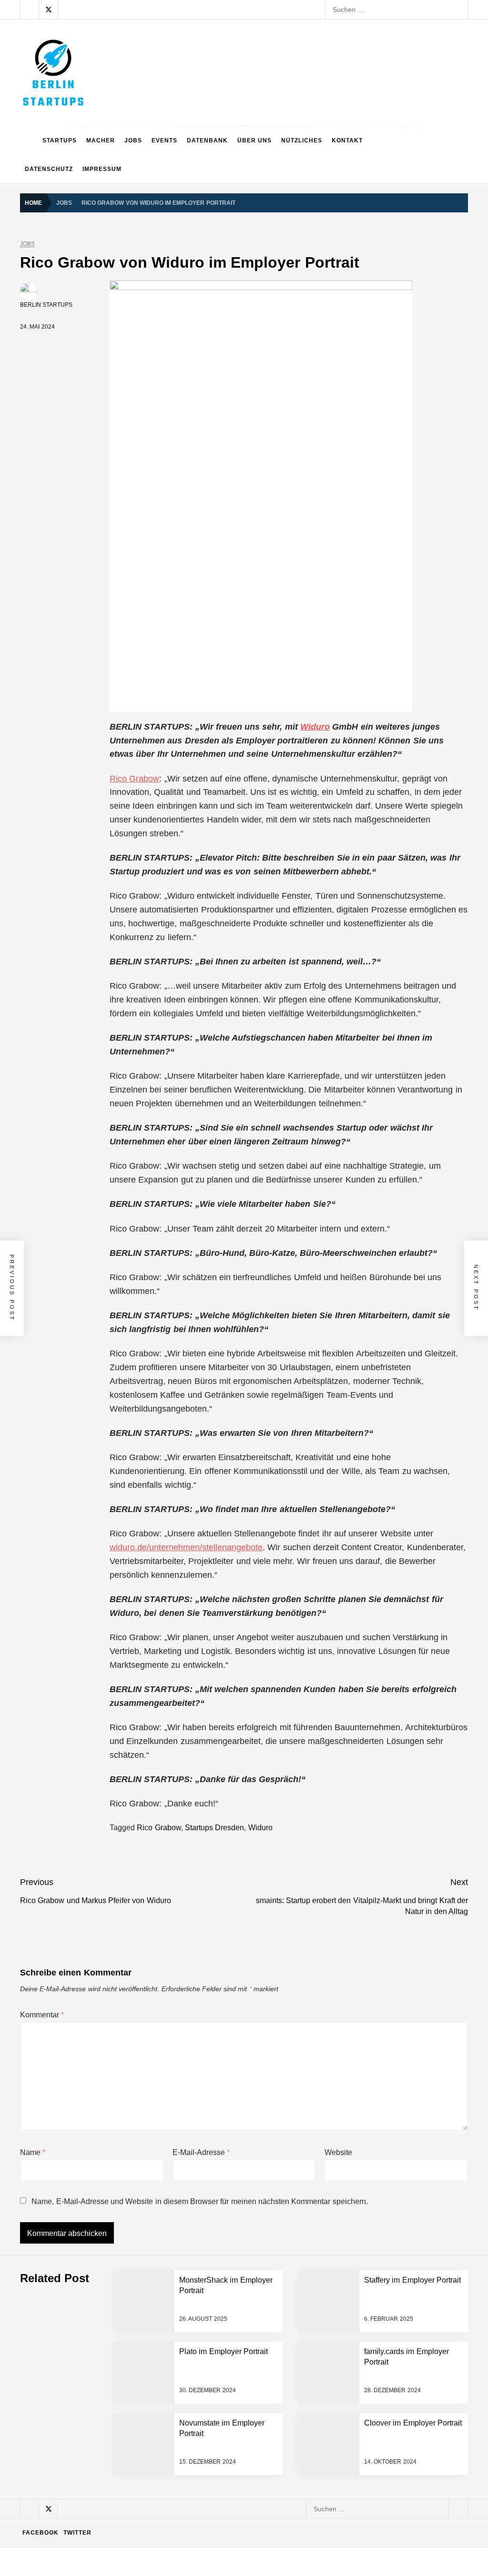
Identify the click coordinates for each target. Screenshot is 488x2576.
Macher (101, 140)
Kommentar (42, 2015)
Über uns (254, 140)
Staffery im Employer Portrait (117, 2552)
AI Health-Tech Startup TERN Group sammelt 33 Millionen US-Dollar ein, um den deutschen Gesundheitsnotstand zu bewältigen (268, 2209)
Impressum (102, 169)
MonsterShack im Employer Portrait (127, 2285)
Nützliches (302, 140)
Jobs (133, 140)
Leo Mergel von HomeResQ (116, 2437)
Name (33, 2152)
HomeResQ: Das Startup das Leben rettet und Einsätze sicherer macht (182, 2476)
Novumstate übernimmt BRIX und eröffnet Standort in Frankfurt (170, 2514)
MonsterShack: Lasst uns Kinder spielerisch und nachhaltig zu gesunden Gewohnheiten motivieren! (224, 2399)
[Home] (29, 140)
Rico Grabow (134, 779)
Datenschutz (49, 169)
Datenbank (207, 140)
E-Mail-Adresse (201, 2152)
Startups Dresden (214, 1828)
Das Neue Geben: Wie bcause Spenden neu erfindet (154, 2323)
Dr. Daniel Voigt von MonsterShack (126, 2361)
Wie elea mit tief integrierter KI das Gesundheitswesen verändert (172, 2247)
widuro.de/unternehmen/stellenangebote (186, 1547)
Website (338, 2152)
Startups (60, 140)
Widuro (315, 727)
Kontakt (347, 140)
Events (164, 140)
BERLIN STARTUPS (46, 305)
